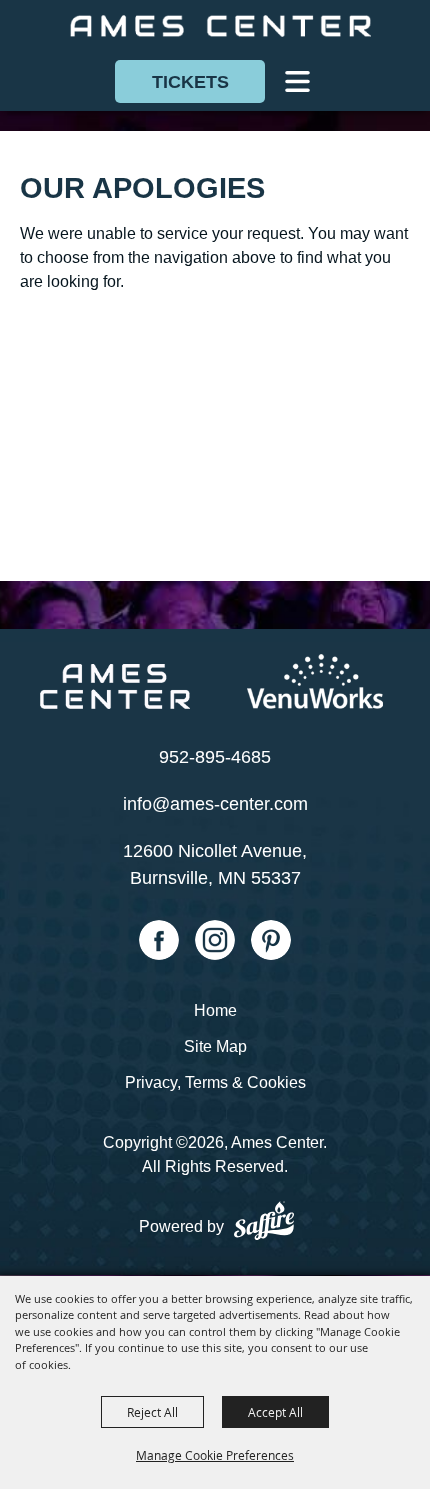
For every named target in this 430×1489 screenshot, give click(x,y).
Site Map (215, 1046)
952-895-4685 (215, 757)
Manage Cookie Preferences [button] (215, 1455)
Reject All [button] (152, 1412)
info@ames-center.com (215, 804)
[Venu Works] (315, 681)
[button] (297, 81)
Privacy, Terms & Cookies (215, 1082)
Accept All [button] (275, 1412)
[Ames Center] (220, 26)
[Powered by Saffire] (262, 1224)
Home (215, 1010)
